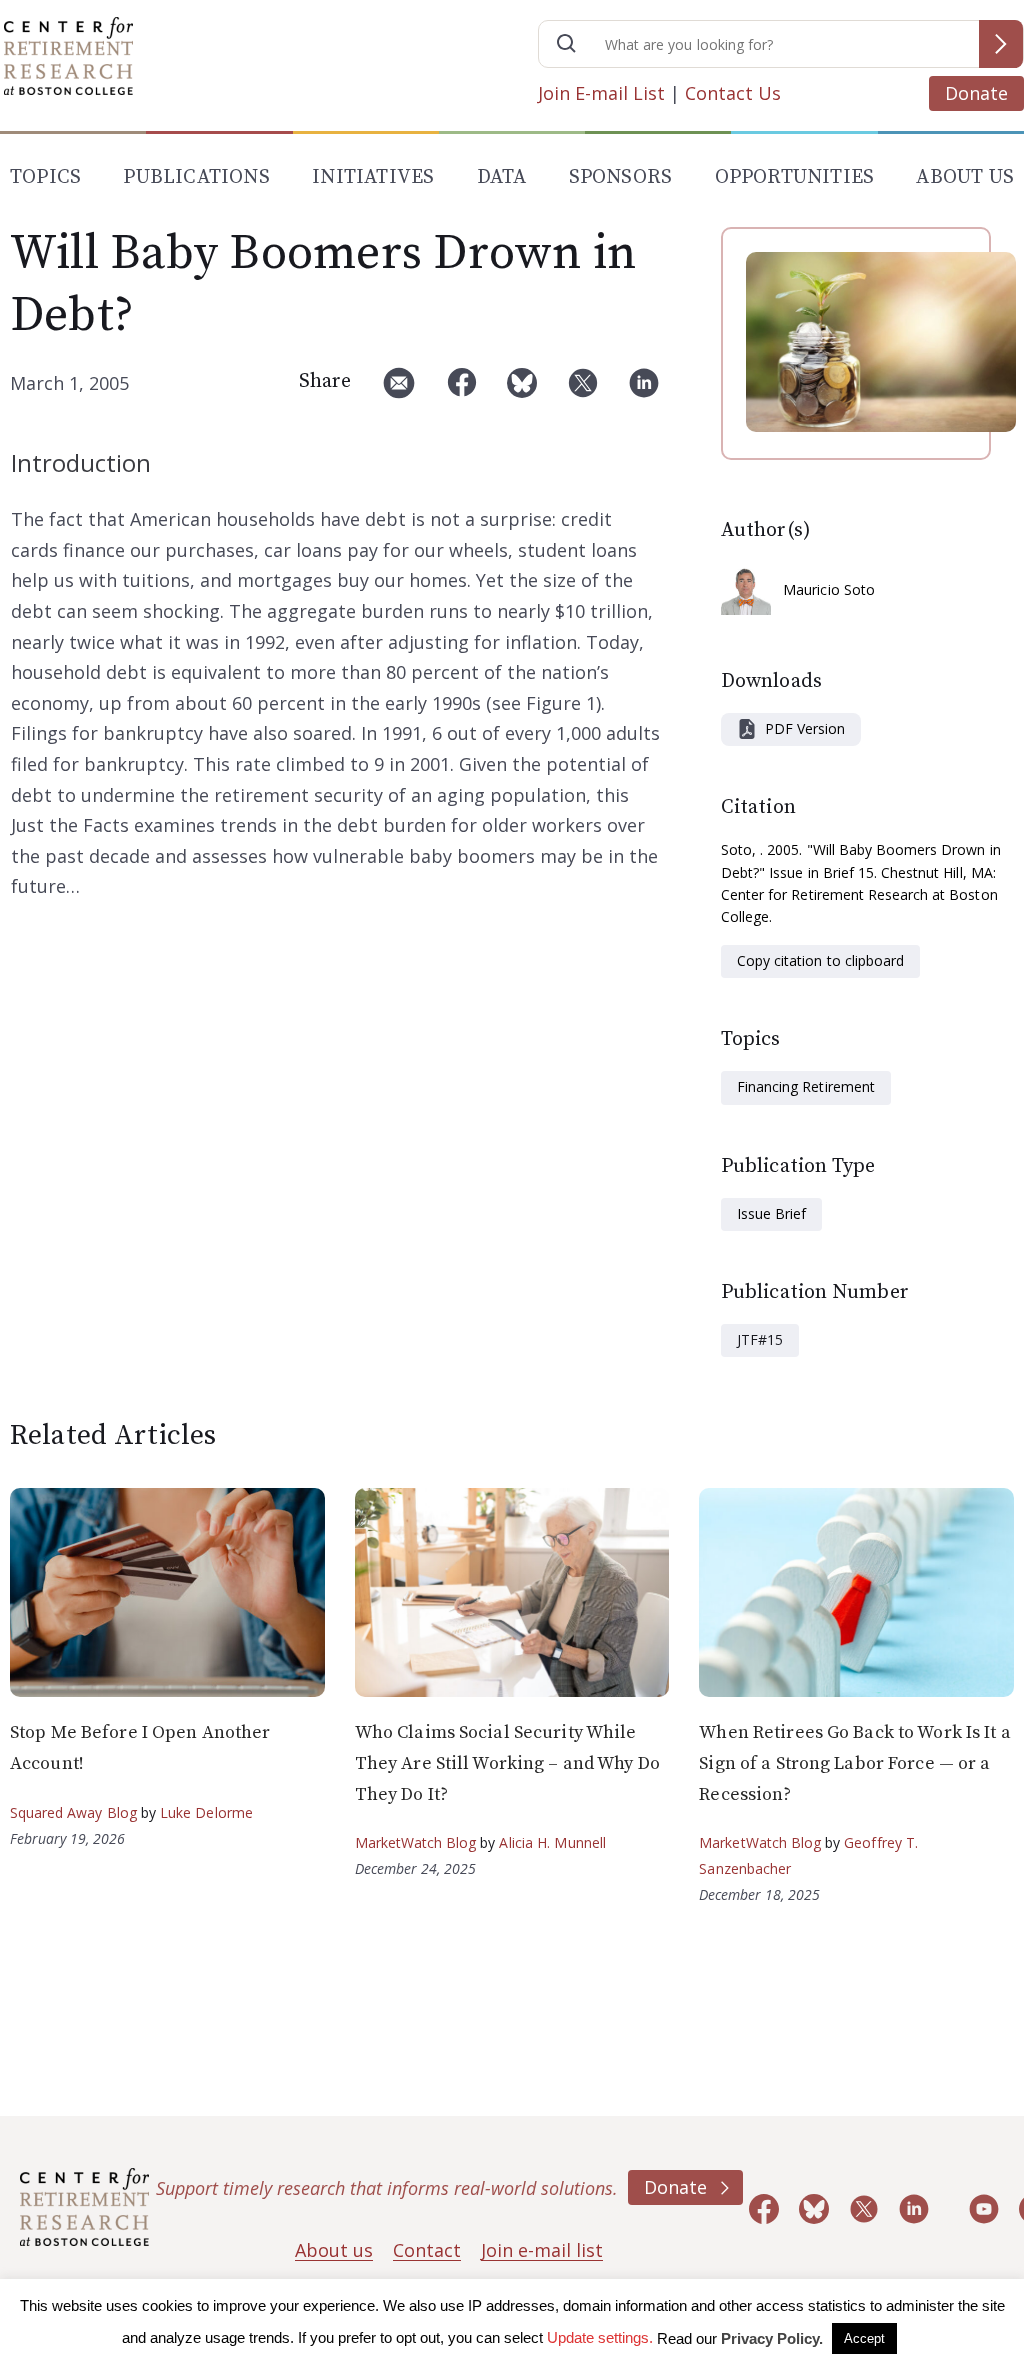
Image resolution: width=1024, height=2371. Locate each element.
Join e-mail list (542, 2250)
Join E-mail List (601, 93)
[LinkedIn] (644, 390)
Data (502, 177)
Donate (976, 93)
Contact (427, 2250)
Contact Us (733, 93)
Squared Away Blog (73, 1812)
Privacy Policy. (772, 2338)
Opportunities (795, 177)
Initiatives (373, 177)
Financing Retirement (806, 1086)
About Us (965, 177)
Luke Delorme (206, 1812)
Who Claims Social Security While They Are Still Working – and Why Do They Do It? (507, 1763)
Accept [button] (864, 2338)
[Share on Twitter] (583, 390)
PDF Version (805, 728)
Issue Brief (771, 1213)
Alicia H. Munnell (552, 1842)
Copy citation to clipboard (820, 960)
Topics (45, 177)
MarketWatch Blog (416, 1842)
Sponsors (621, 177)
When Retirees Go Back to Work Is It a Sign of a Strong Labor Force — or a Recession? (854, 1763)
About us (334, 2250)
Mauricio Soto (829, 589)
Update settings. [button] (600, 2337)
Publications (196, 177)
